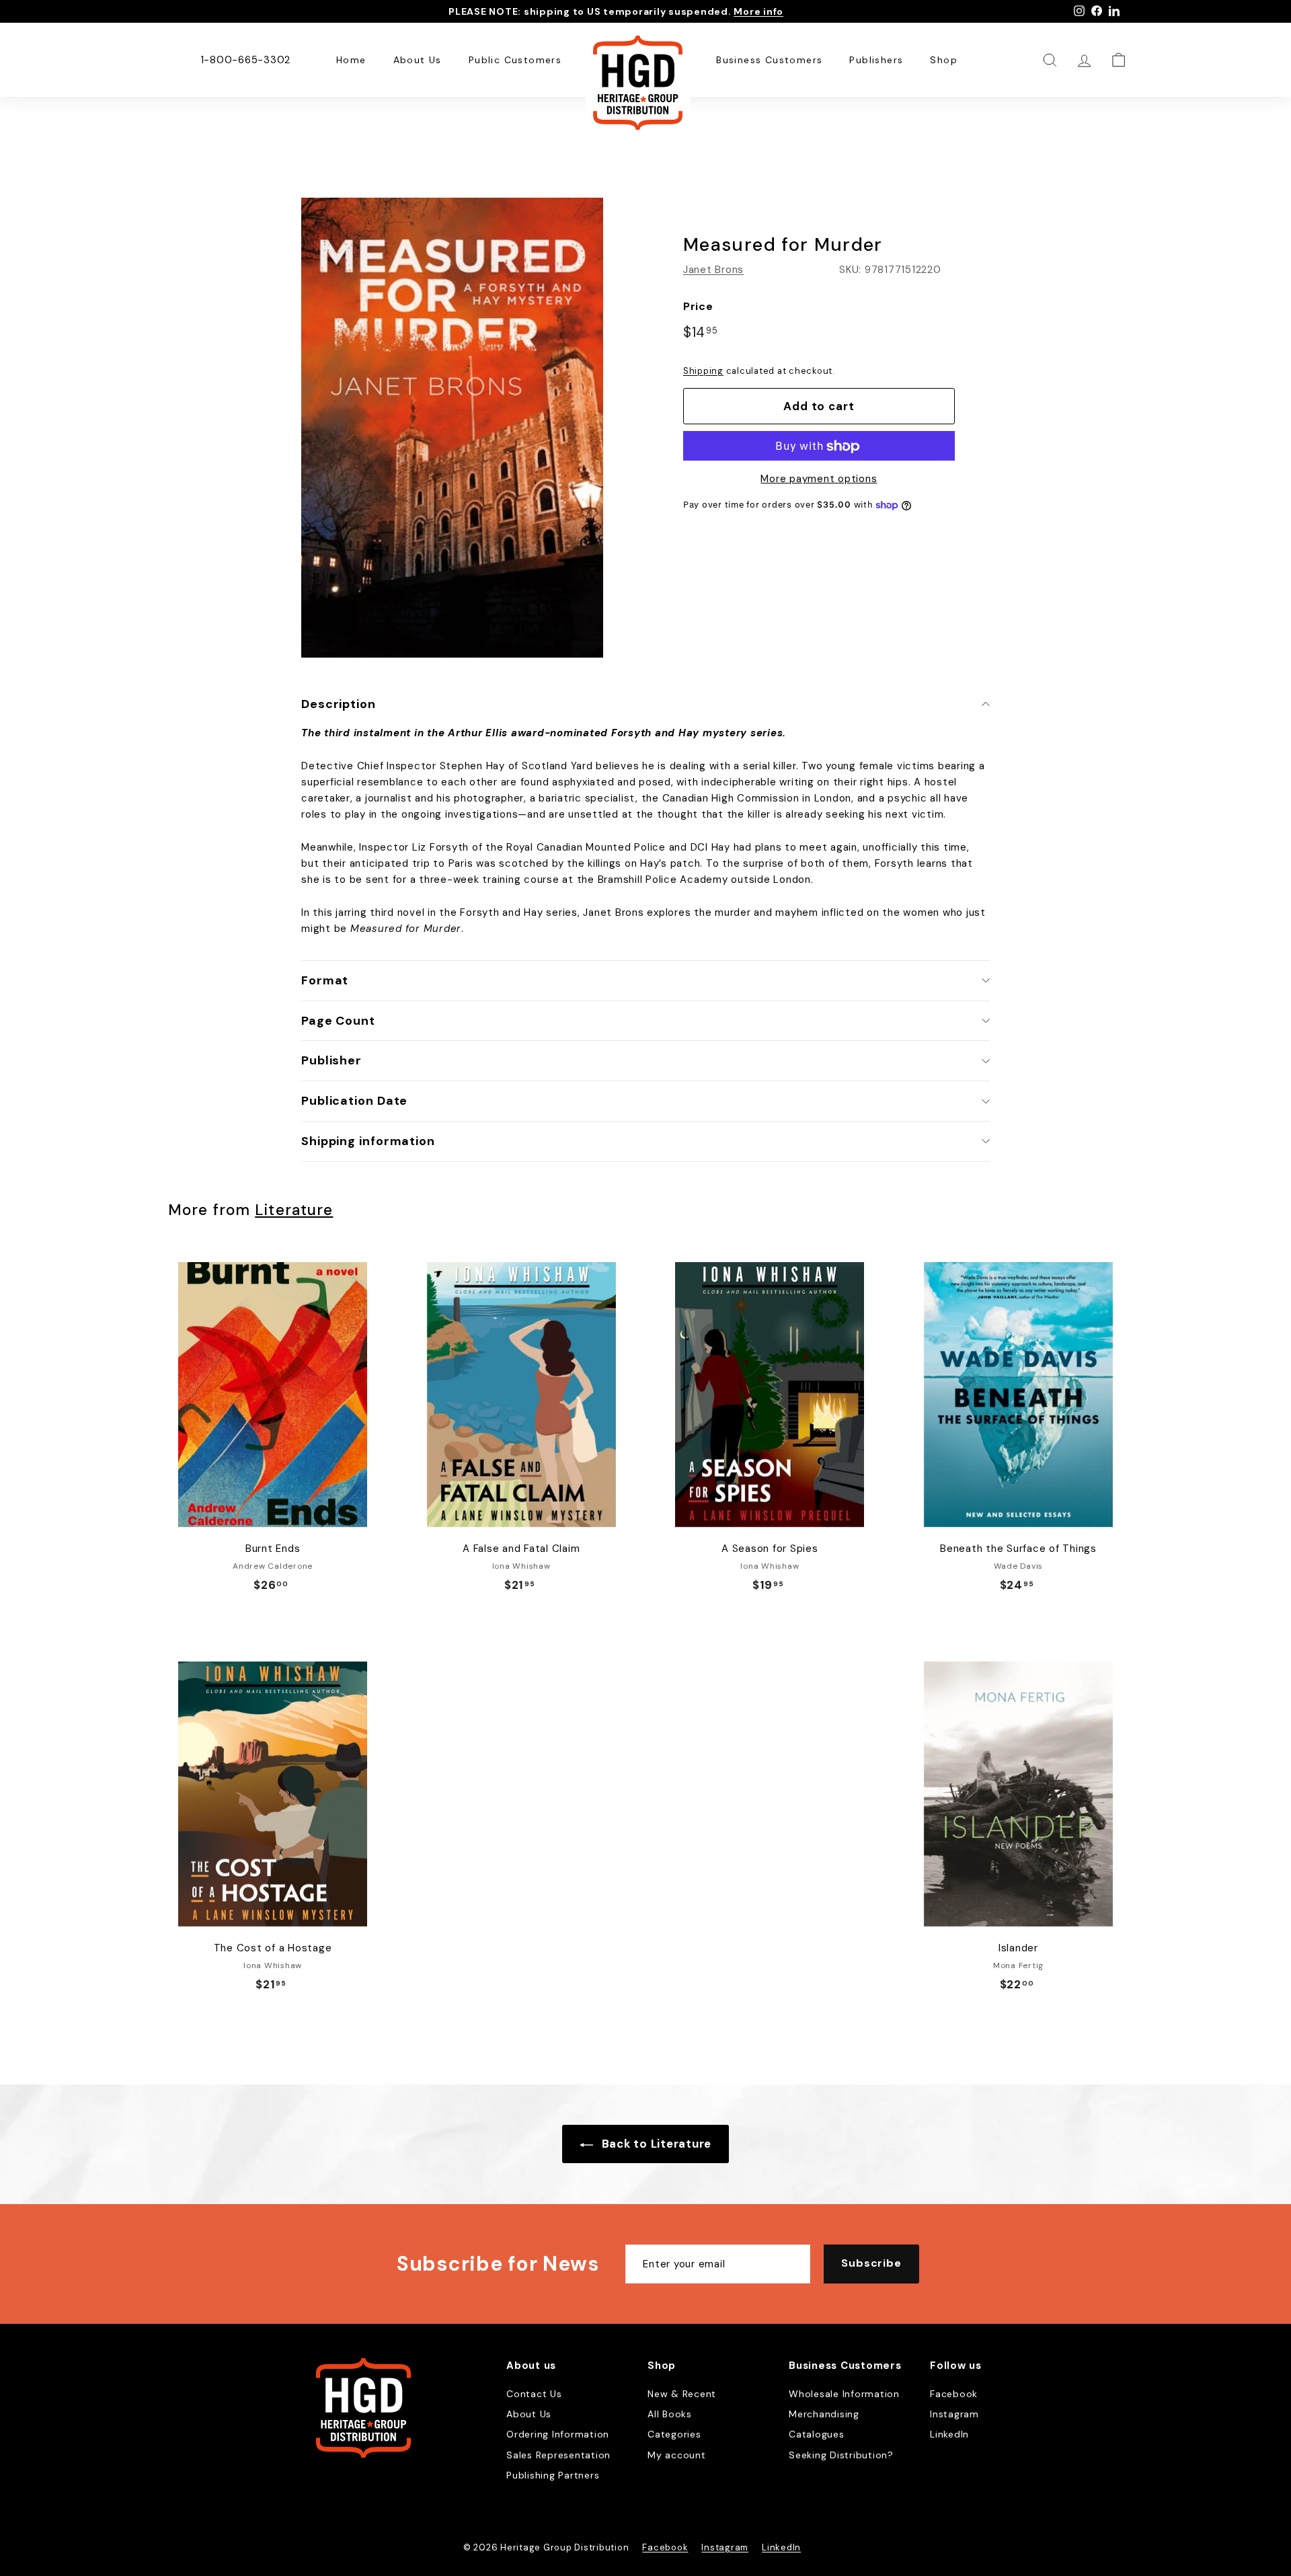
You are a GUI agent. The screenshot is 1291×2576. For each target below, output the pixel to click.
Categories (674, 2434)
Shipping (703, 371)
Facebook (954, 2394)
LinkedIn (949, 2434)
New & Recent (682, 2394)
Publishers (876, 60)
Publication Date (354, 1101)
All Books (670, 2414)
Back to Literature (655, 2144)
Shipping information (368, 1141)
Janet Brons (713, 270)
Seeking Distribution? (841, 2455)
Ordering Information (558, 2434)
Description (339, 704)
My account (677, 2455)
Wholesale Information (844, 2394)
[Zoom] (452, 428)
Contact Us (534, 2394)
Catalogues (817, 2434)
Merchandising (824, 2414)
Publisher (331, 1060)
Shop (944, 60)
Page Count (338, 1021)
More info (758, 11)
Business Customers (769, 60)
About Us (418, 60)
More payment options (819, 479)
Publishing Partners (553, 2475)
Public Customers (515, 60)
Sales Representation (558, 2455)
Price (698, 306)
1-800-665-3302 (246, 60)
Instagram (954, 2414)
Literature (294, 1210)
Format (325, 980)
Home (351, 60)
